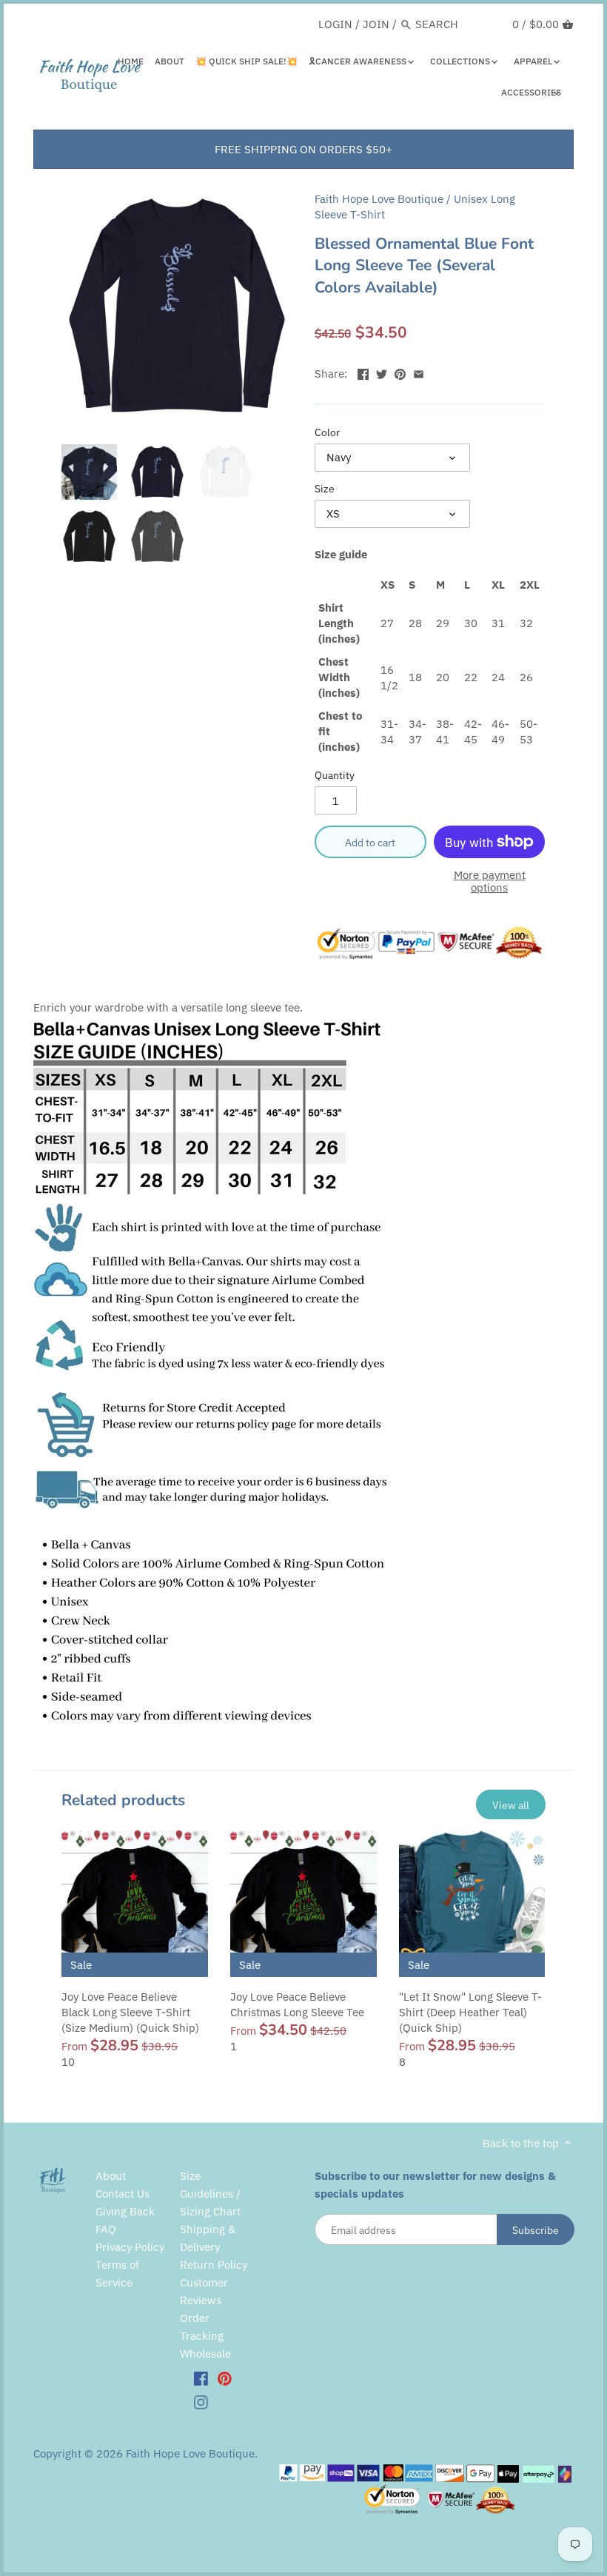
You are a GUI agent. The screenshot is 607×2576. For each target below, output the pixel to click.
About (111, 2176)
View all (511, 1805)
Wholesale (205, 2353)
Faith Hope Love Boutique (379, 199)
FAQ (106, 2229)
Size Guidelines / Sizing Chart (210, 2194)
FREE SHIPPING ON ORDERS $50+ (303, 149)
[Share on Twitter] (382, 372)
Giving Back (125, 2211)
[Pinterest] (225, 2378)
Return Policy (214, 2265)
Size (325, 489)
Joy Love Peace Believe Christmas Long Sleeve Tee (297, 2004)
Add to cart (370, 842)
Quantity (335, 775)
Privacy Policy (130, 2247)
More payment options (490, 881)
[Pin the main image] (400, 372)
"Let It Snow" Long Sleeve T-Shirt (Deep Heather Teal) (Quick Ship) (470, 2012)
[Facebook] (201, 2378)
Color (327, 432)
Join (376, 24)
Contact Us (123, 2194)
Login (335, 24)
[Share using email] (419, 372)
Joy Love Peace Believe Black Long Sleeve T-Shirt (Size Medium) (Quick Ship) (130, 2012)
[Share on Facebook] (363, 372)
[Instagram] (201, 2401)
